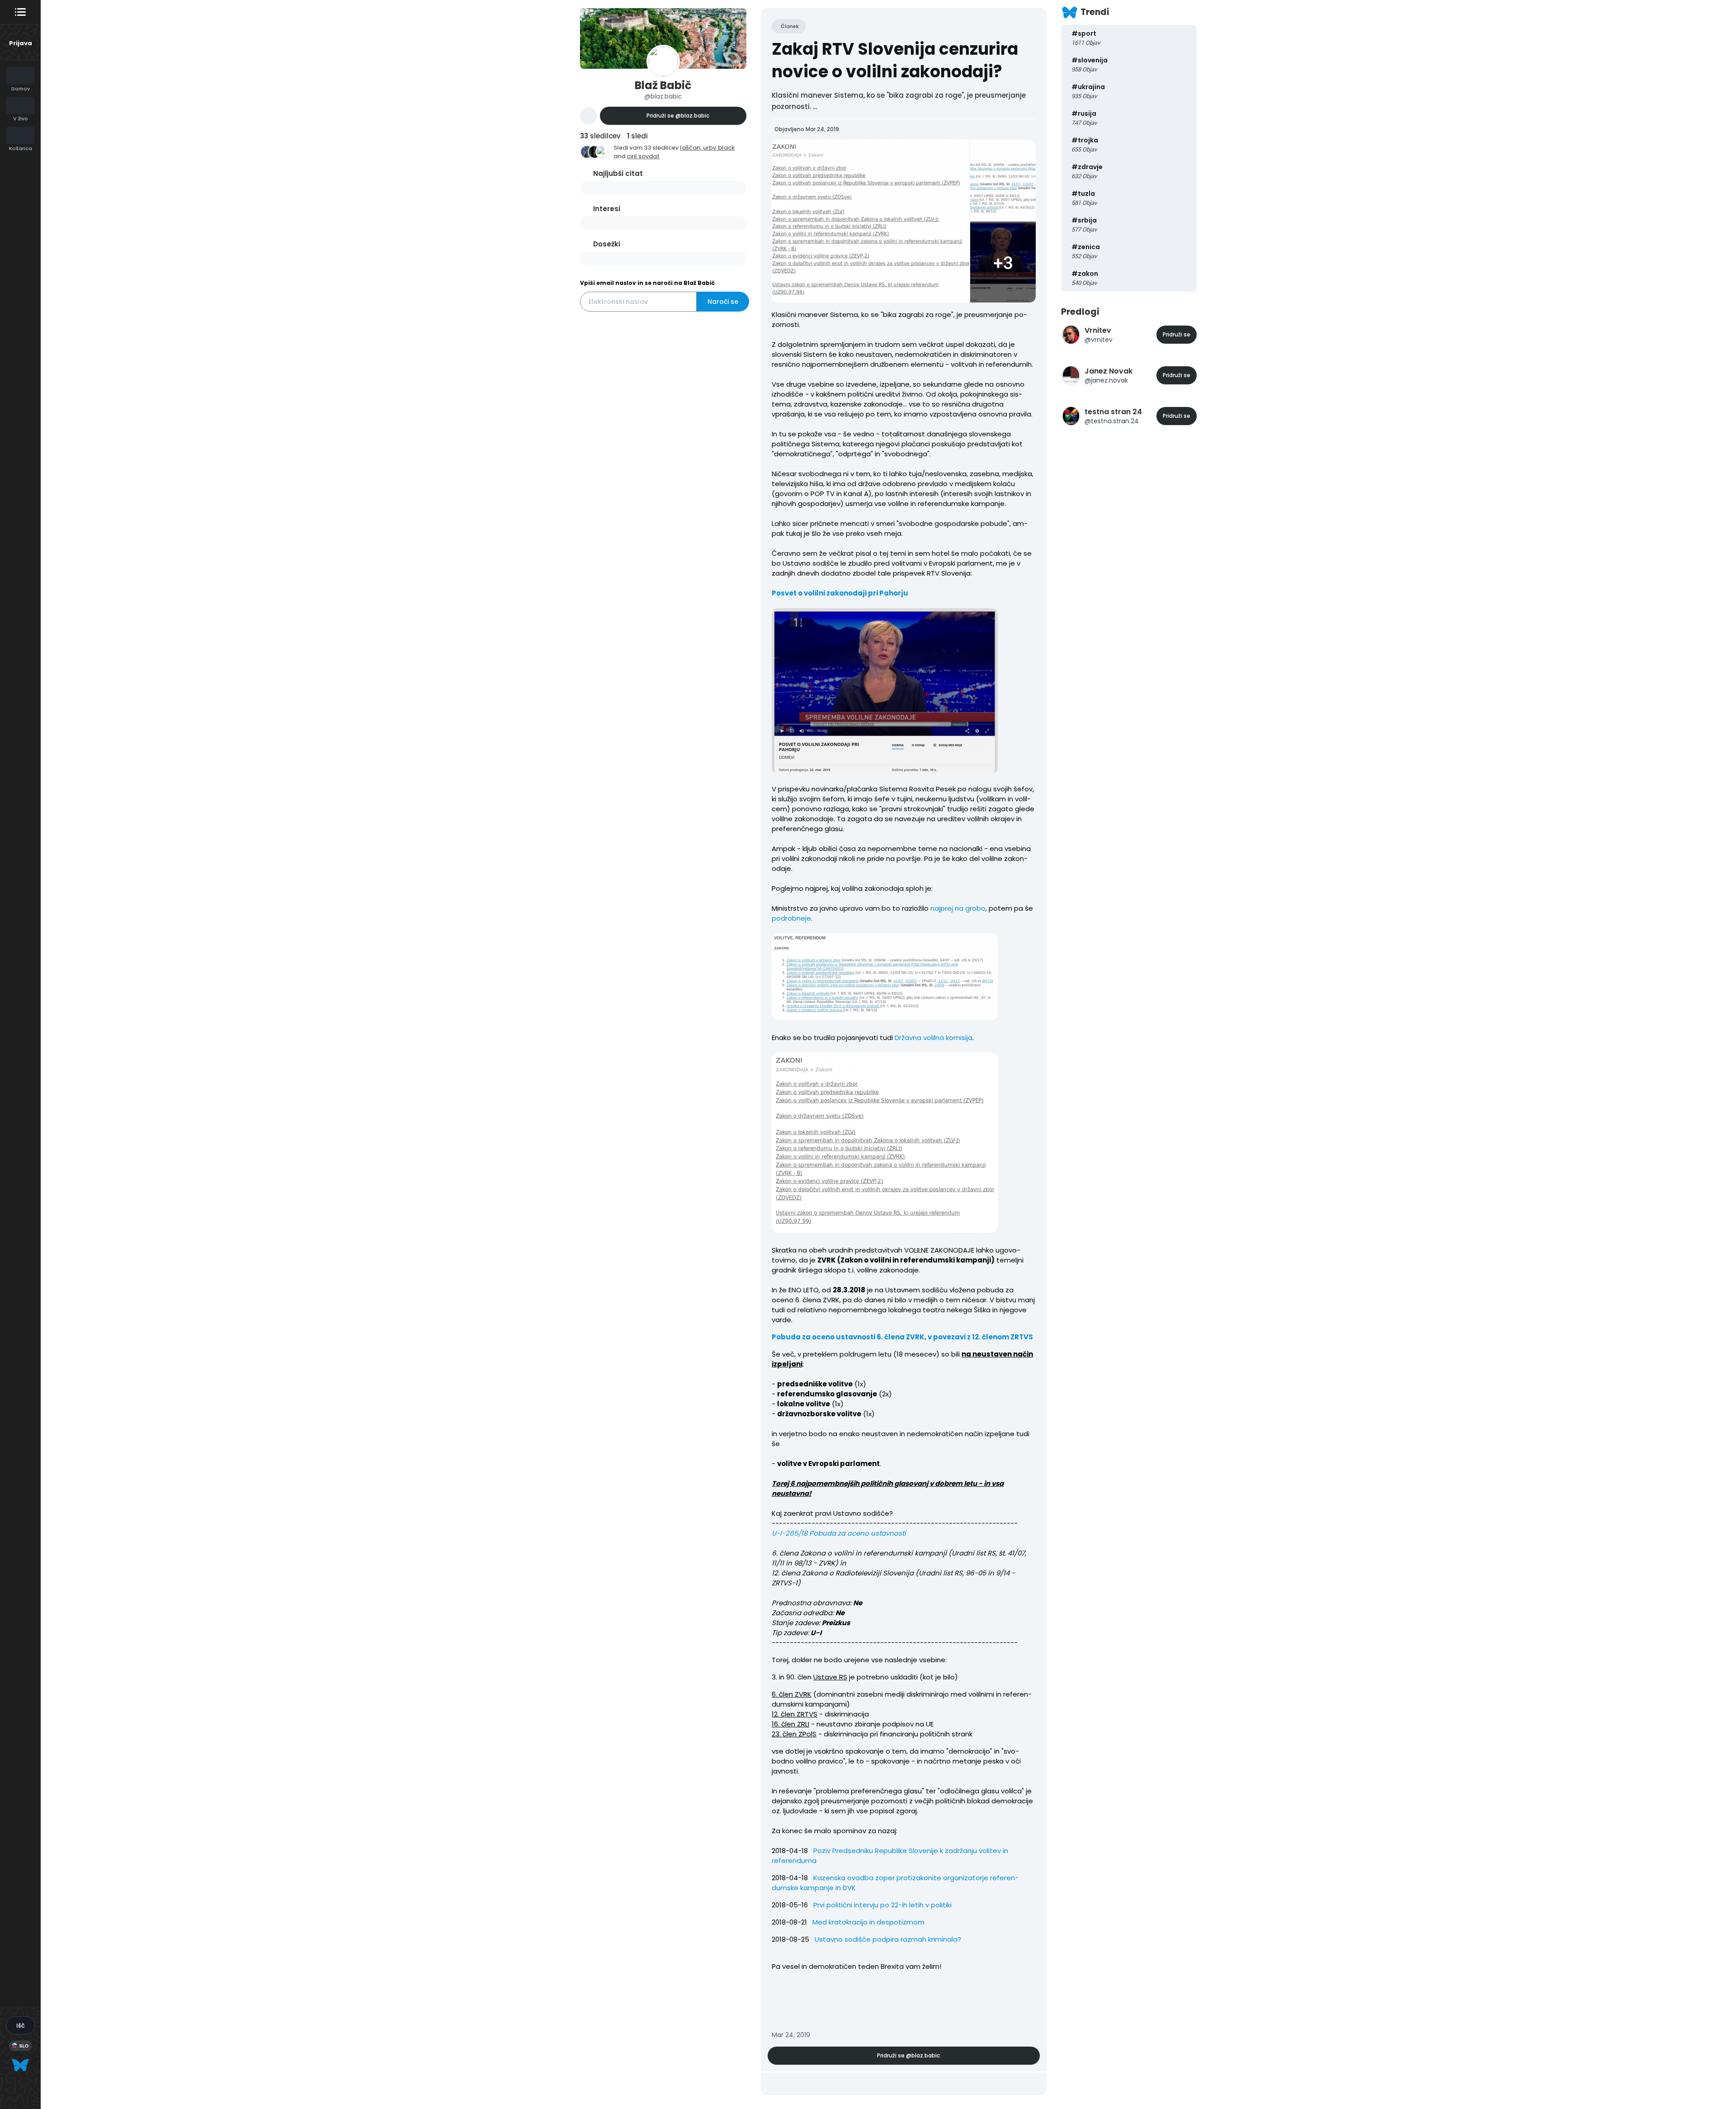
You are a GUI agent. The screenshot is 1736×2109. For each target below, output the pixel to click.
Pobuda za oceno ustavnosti (858, 1533)
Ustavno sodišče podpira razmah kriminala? (888, 1939)
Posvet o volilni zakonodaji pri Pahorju (840, 593)
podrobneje (791, 918)
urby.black (719, 148)
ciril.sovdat (643, 156)
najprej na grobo (958, 908)
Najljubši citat (618, 173)
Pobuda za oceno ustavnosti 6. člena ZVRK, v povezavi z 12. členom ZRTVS (902, 1337)
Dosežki (607, 244)
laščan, (691, 148)
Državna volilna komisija (934, 1038)
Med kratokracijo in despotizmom (868, 1922)
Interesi (607, 209)
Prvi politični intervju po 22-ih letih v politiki (882, 1905)
